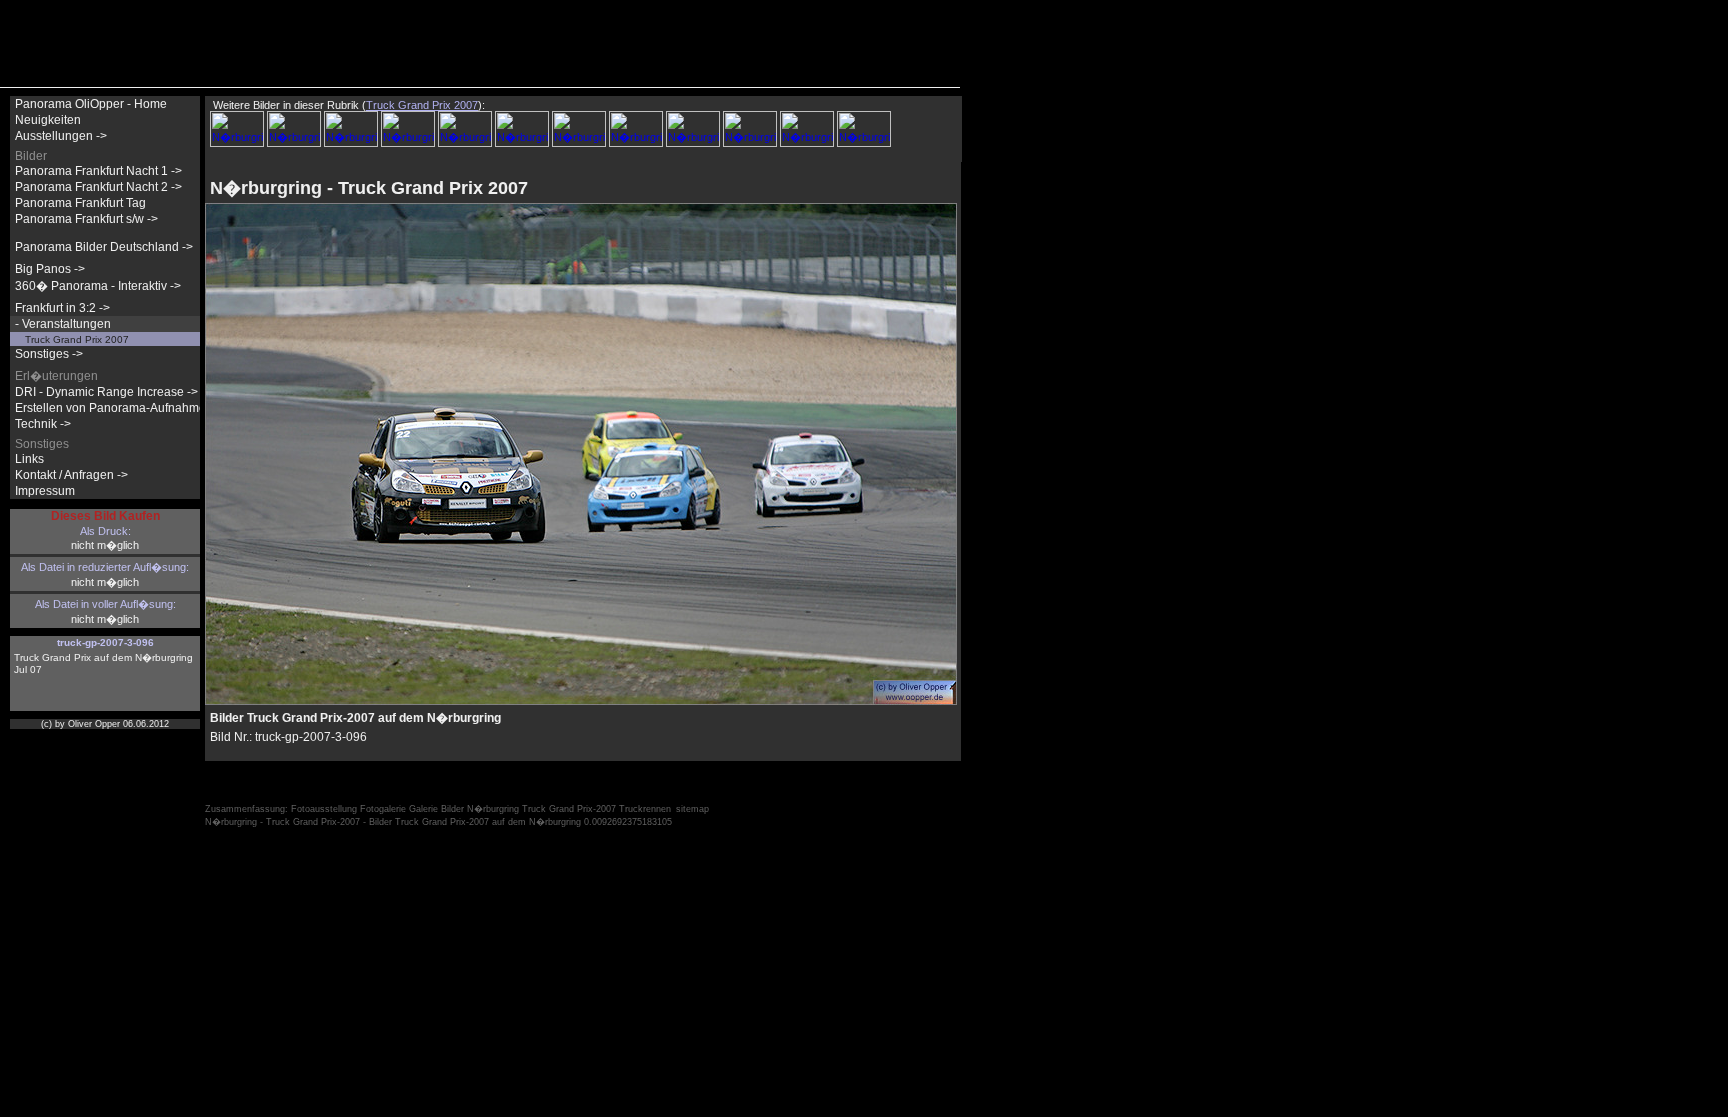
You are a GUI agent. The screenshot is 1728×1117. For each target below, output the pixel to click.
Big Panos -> (50, 269)
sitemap (692, 809)
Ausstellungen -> (61, 136)
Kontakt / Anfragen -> (71, 475)
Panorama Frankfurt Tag (80, 203)
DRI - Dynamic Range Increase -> (106, 392)
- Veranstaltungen (63, 324)
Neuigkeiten (48, 120)
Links (29, 459)
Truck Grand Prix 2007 (77, 339)
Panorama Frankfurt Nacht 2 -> (98, 187)
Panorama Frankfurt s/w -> (86, 219)
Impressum (45, 491)
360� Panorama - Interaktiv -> (98, 286)
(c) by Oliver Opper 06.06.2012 (105, 724)
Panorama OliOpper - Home (91, 104)
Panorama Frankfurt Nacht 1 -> (98, 171)
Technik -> (43, 424)
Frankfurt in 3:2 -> (62, 308)
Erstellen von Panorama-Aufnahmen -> (121, 408)
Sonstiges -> (49, 354)
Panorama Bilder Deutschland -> (104, 247)
